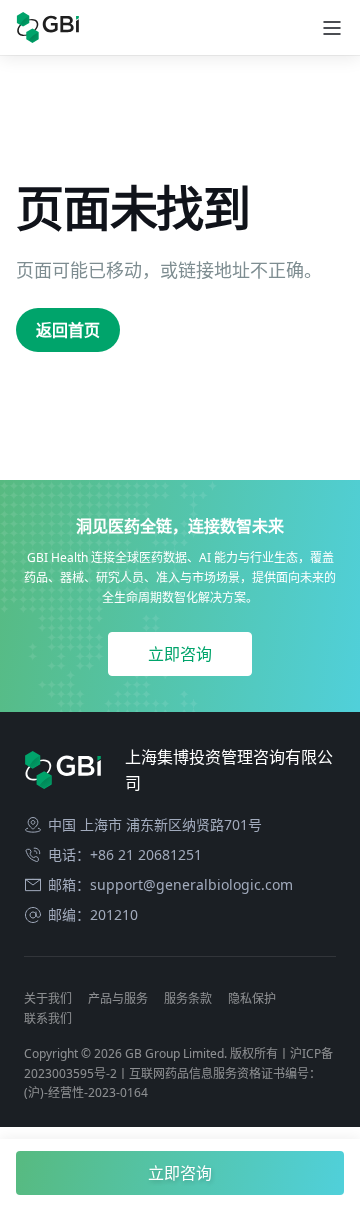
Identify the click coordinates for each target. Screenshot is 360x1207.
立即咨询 (180, 654)
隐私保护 (252, 998)
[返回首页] (47, 27)
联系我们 (48, 1018)
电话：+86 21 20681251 (125, 855)
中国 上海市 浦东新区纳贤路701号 (155, 825)
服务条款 (188, 998)
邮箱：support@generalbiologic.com (170, 885)
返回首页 (68, 330)
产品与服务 (118, 998)
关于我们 (48, 998)
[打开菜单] (332, 28)
